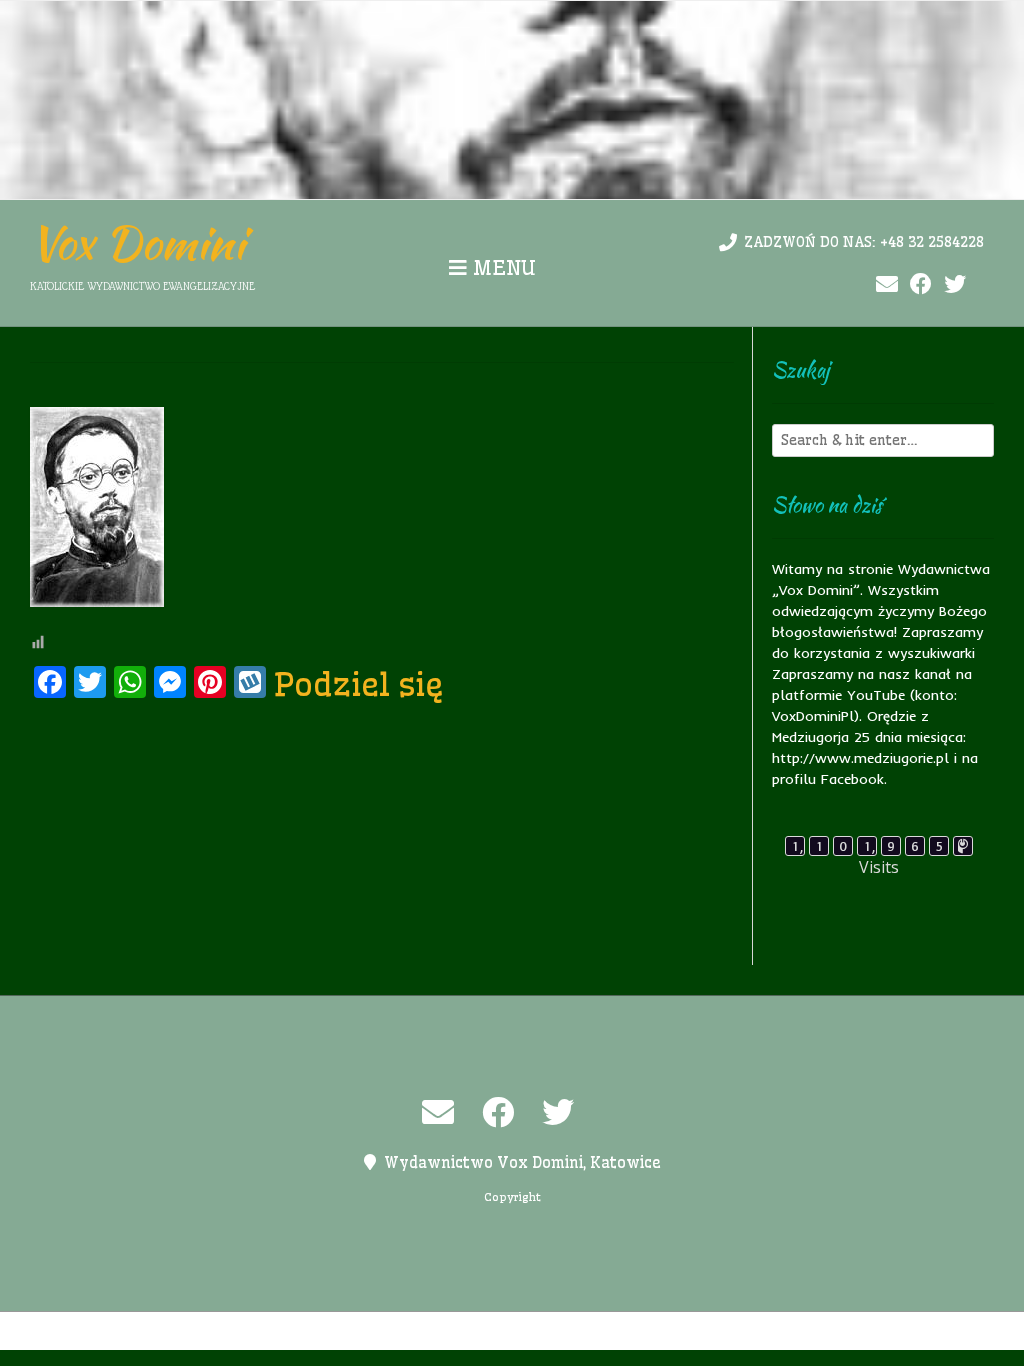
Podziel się (359, 684)
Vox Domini (137, 243)
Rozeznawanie (676, 1331)
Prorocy (495, 1331)
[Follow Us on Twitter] (955, 284)
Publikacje (575, 1331)
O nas (433, 1331)
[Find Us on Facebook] (921, 284)
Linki (382, 1331)
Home (331, 1331)
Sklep (759, 1331)
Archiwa (269, 1331)
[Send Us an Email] (887, 284)
